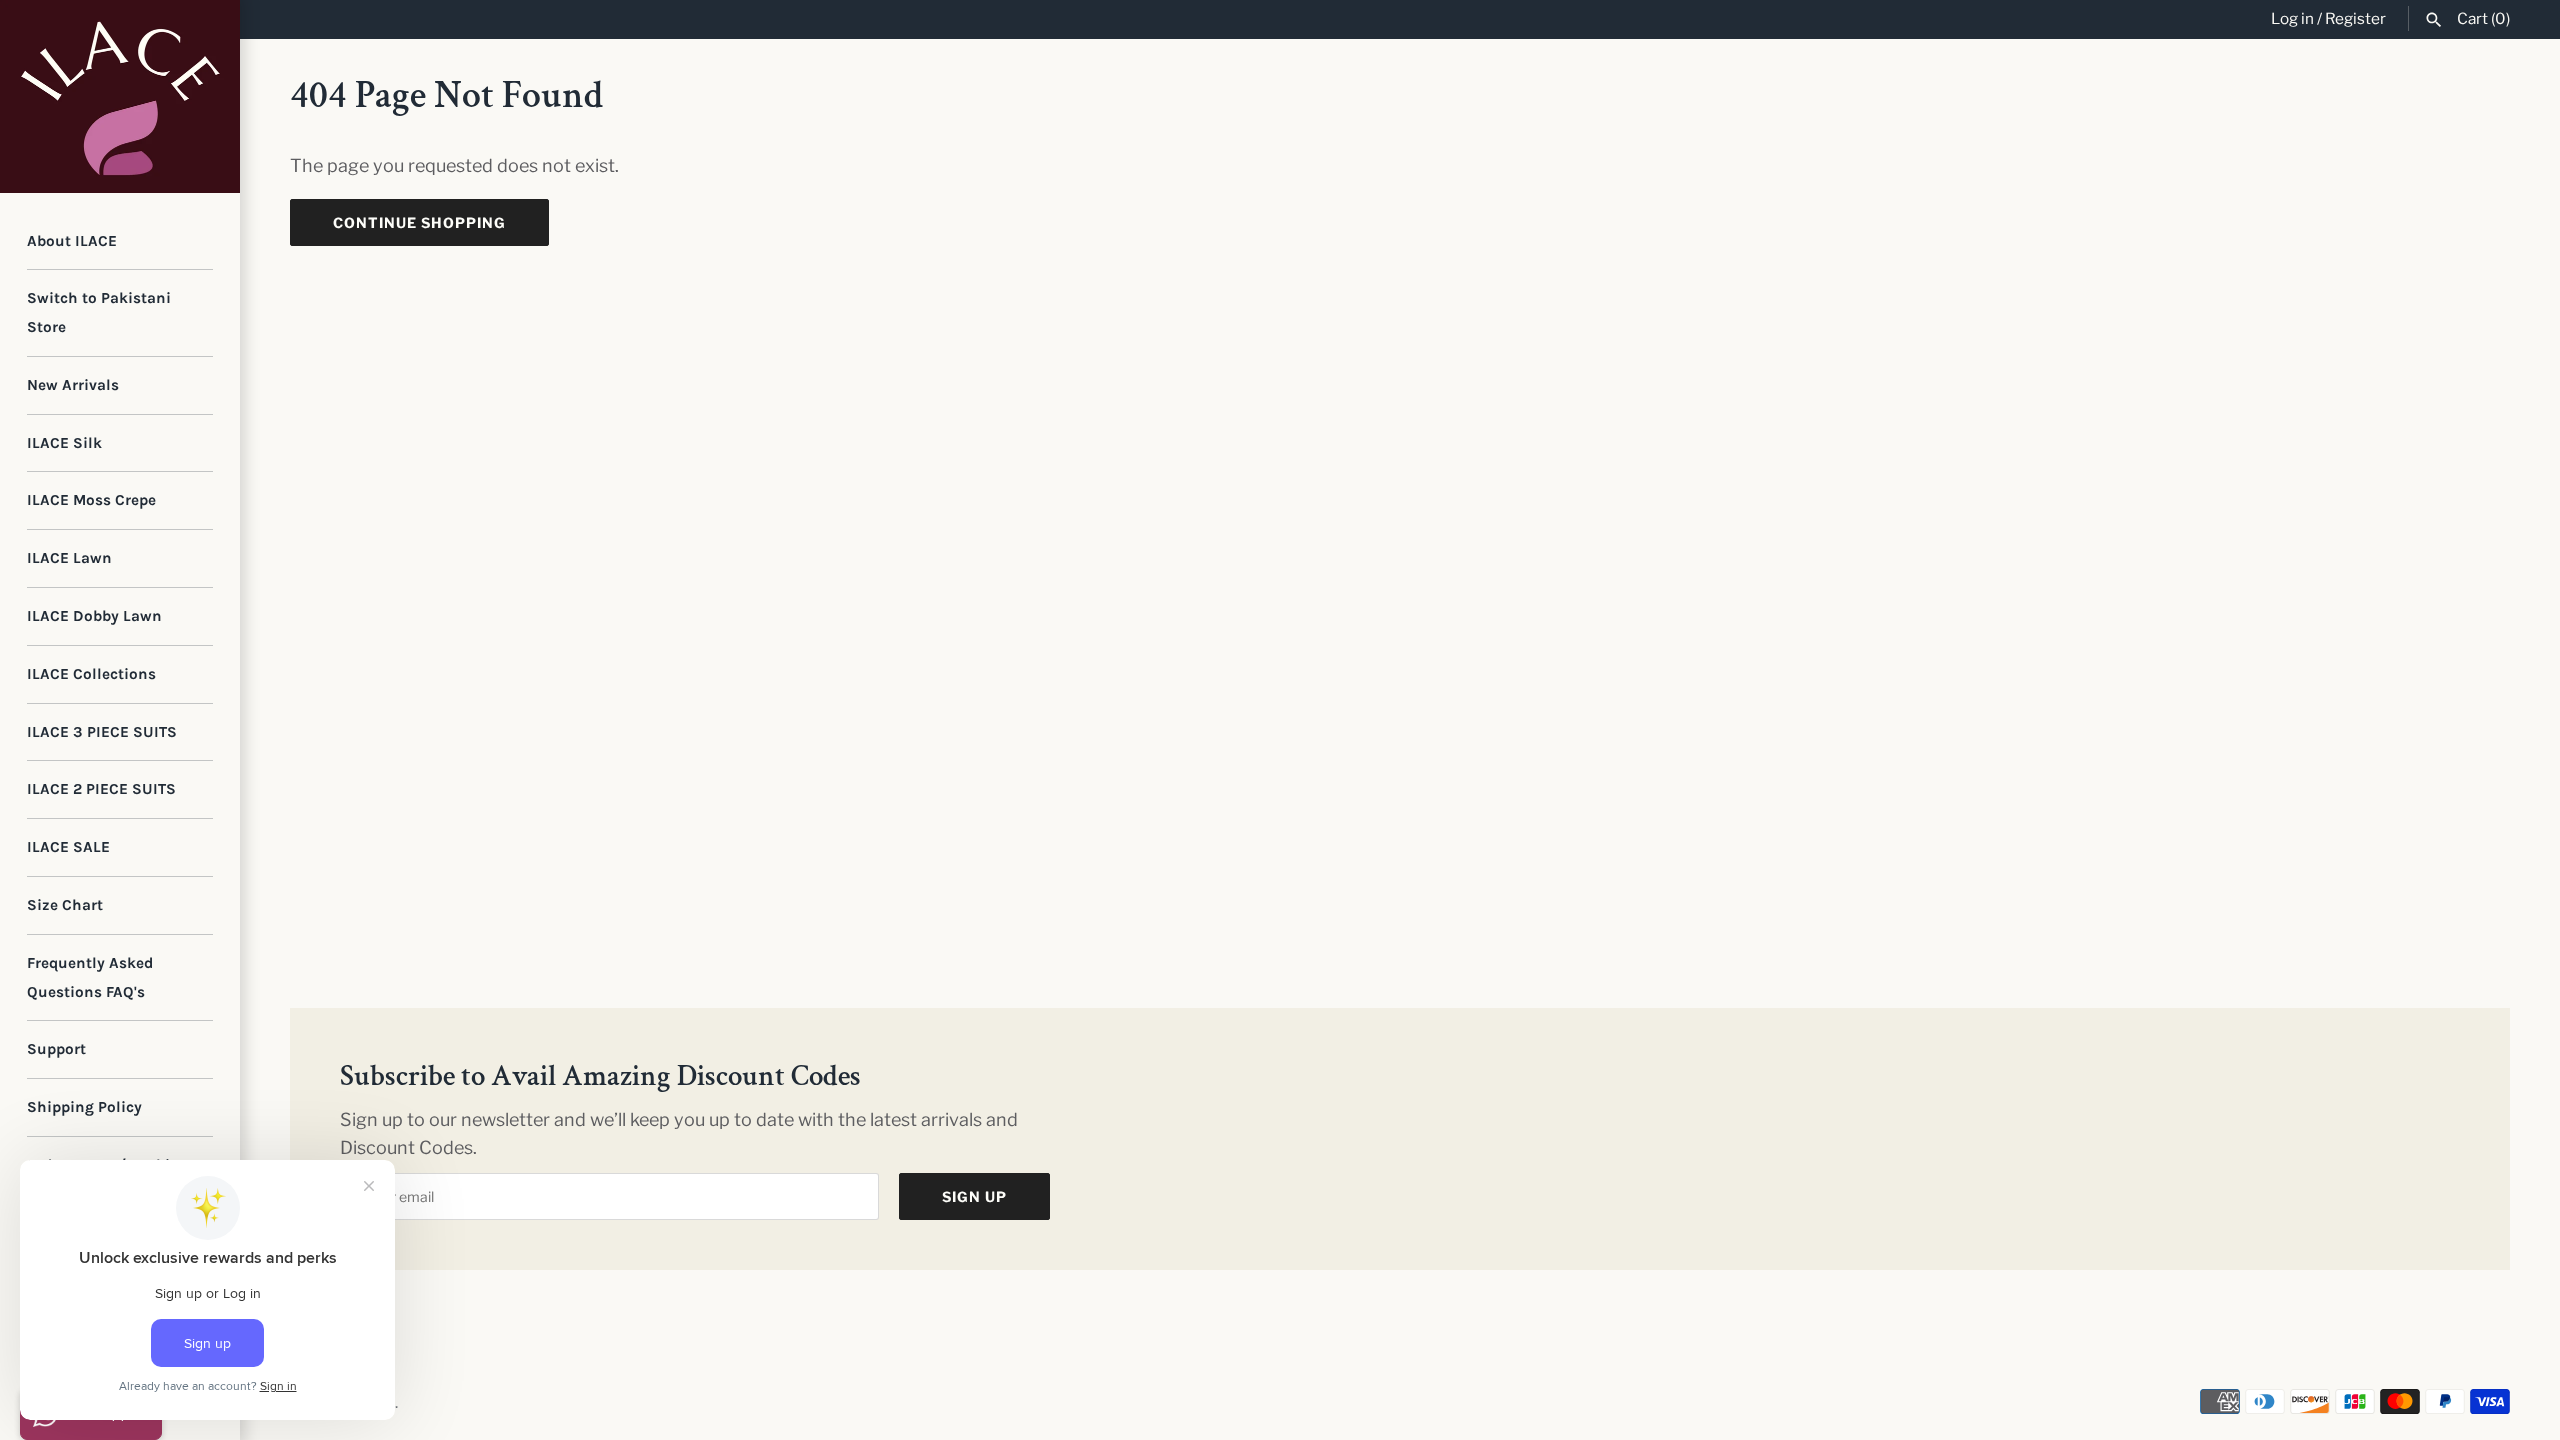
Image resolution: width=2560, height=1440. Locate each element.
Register (2355, 18)
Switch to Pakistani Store (99, 312)
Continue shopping (419, 222)
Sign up (974, 1196)
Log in (2292, 18)
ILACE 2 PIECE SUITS (101, 789)
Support (56, 1049)
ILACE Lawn (69, 558)
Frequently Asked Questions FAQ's (90, 977)
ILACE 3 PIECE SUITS (102, 732)
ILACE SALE (68, 847)
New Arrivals (73, 385)
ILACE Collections (91, 674)
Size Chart (65, 905)
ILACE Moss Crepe (91, 500)
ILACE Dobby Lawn (94, 616)
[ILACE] (120, 96)
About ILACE (72, 241)
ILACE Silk (64, 443)
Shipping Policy (84, 1107)
